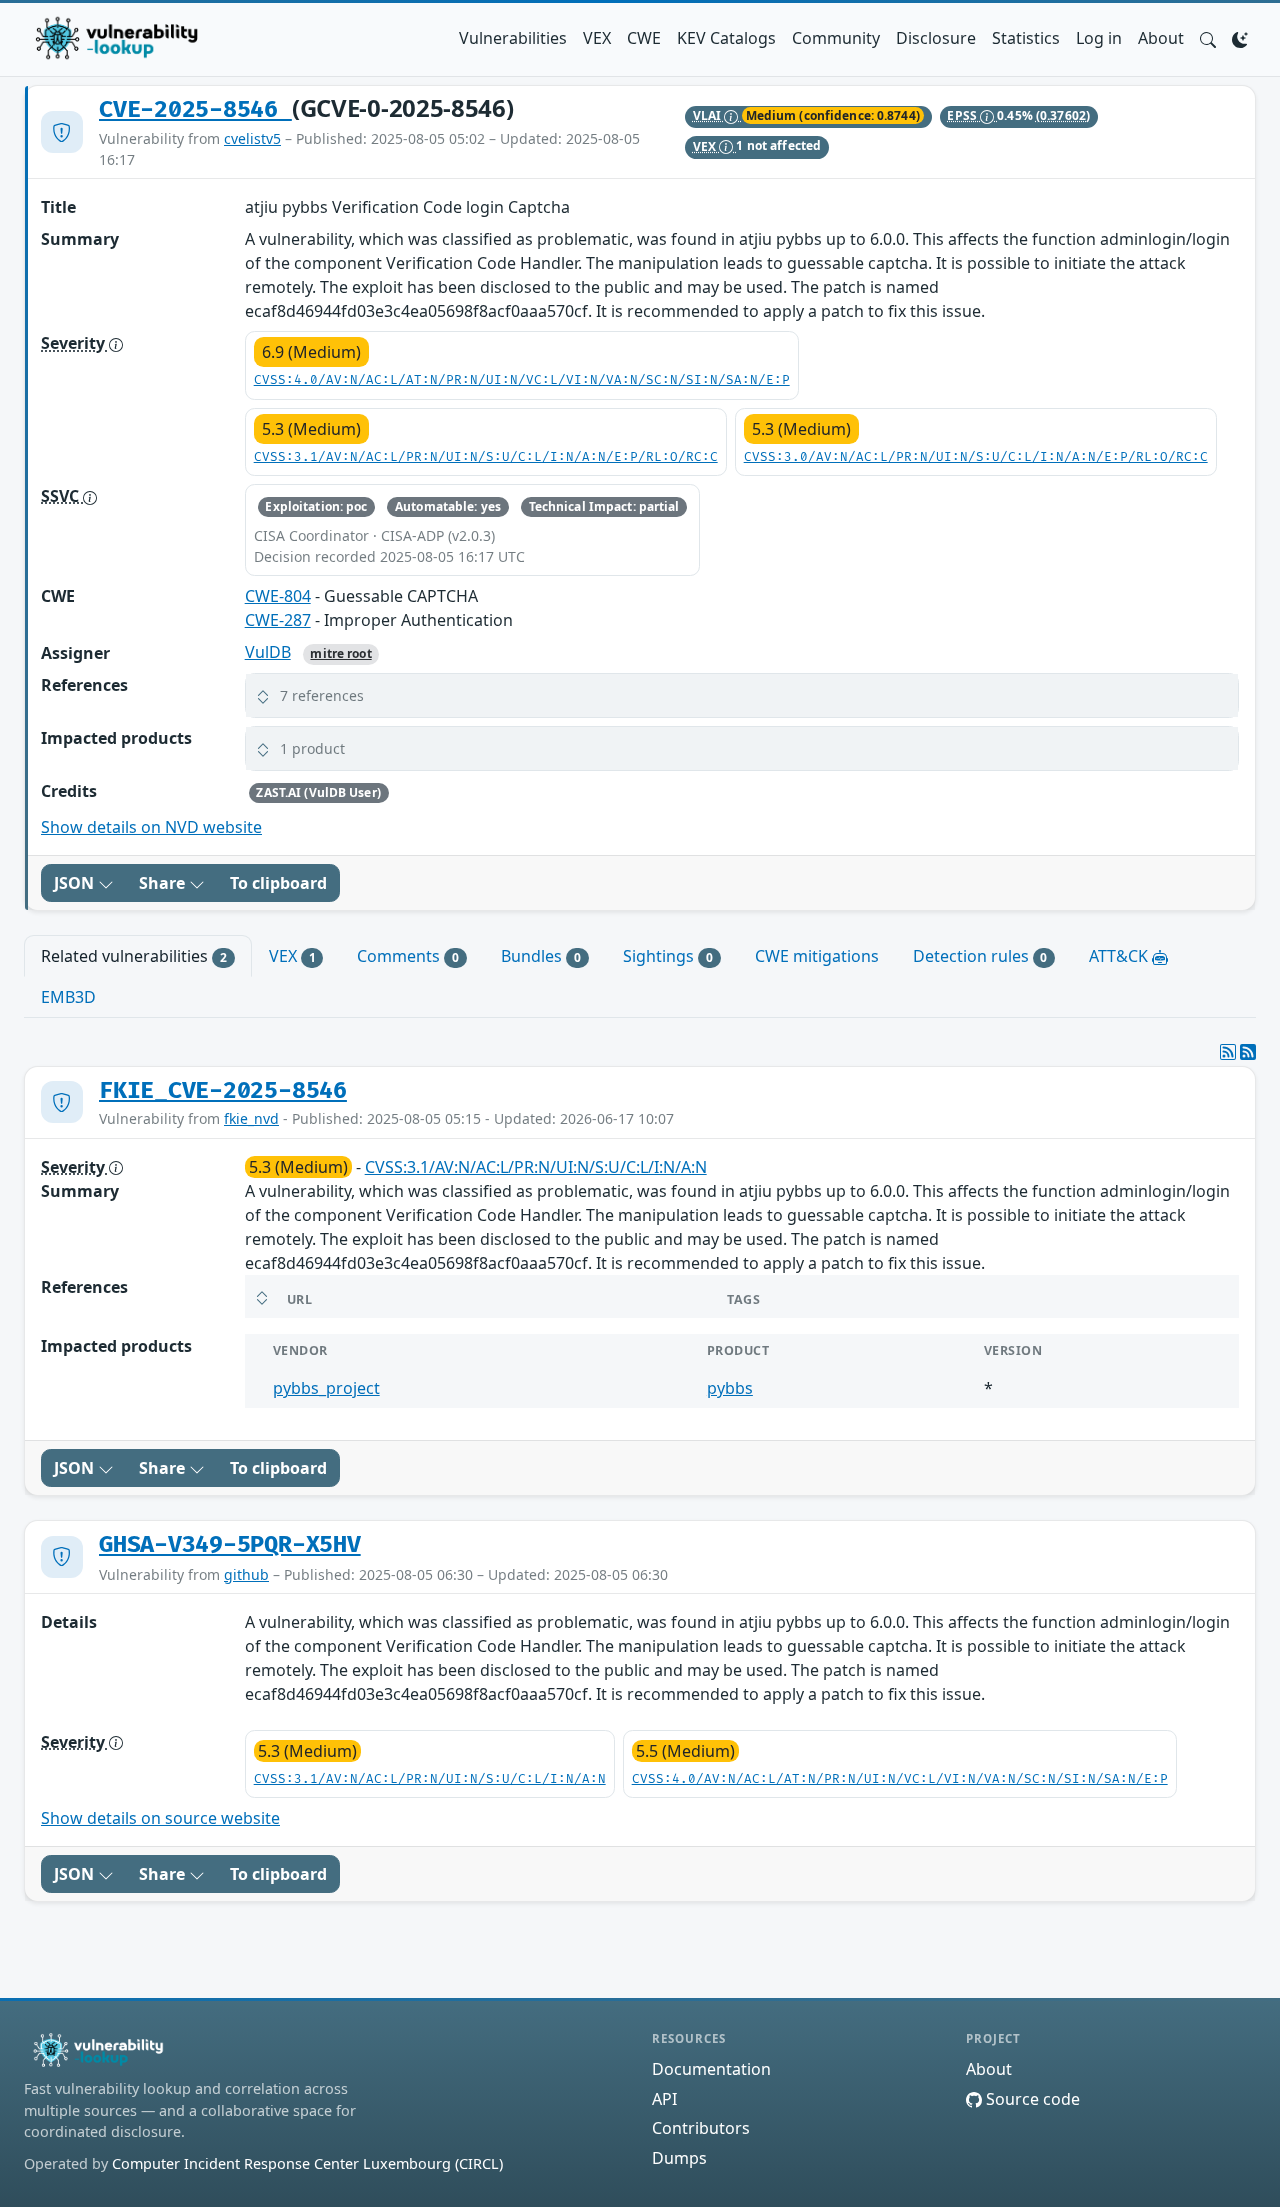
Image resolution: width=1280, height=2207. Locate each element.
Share (164, 883)
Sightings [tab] (668, 956)
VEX (597, 38)
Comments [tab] (408, 956)
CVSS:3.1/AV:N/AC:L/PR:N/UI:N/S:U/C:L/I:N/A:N (536, 1167)
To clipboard (278, 883)
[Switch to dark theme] (1240, 38)
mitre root (340, 653)
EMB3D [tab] (68, 997)
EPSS (963, 115)
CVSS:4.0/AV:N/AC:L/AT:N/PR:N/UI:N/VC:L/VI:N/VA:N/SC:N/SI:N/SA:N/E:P (522, 380)
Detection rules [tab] (980, 956)
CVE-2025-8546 (195, 110)
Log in (1099, 38)
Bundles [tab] (541, 956)
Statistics (1026, 38)
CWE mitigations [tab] (817, 956)
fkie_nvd (251, 1118)
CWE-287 (278, 620)
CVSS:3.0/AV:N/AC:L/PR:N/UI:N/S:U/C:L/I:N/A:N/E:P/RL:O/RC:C (976, 457)
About (1161, 38)
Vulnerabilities (513, 38)
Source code (1031, 2099)
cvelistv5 (252, 138)
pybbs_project (326, 1388)
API (664, 2099)
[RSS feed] (1248, 1052)
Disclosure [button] (936, 38)
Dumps (679, 2158)
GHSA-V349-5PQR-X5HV (230, 1545)
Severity (75, 343)
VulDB (268, 652)
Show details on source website (160, 1818)
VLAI (709, 115)
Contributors (701, 2128)
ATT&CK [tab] (1120, 956)
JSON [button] (76, 883)
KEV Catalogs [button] (726, 38)
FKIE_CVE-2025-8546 (223, 1091)
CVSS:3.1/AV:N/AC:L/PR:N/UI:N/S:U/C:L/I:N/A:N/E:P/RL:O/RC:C (486, 457)
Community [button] (836, 38)
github (246, 1574)
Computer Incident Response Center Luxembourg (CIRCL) (307, 2163)
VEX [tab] (292, 956)
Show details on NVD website (151, 827)
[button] (1208, 38)
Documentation (711, 2069)
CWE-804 (278, 596)
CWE (644, 38)
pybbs (730, 1388)
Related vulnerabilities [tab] (134, 956)
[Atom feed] (1228, 1052)
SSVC (62, 496)
